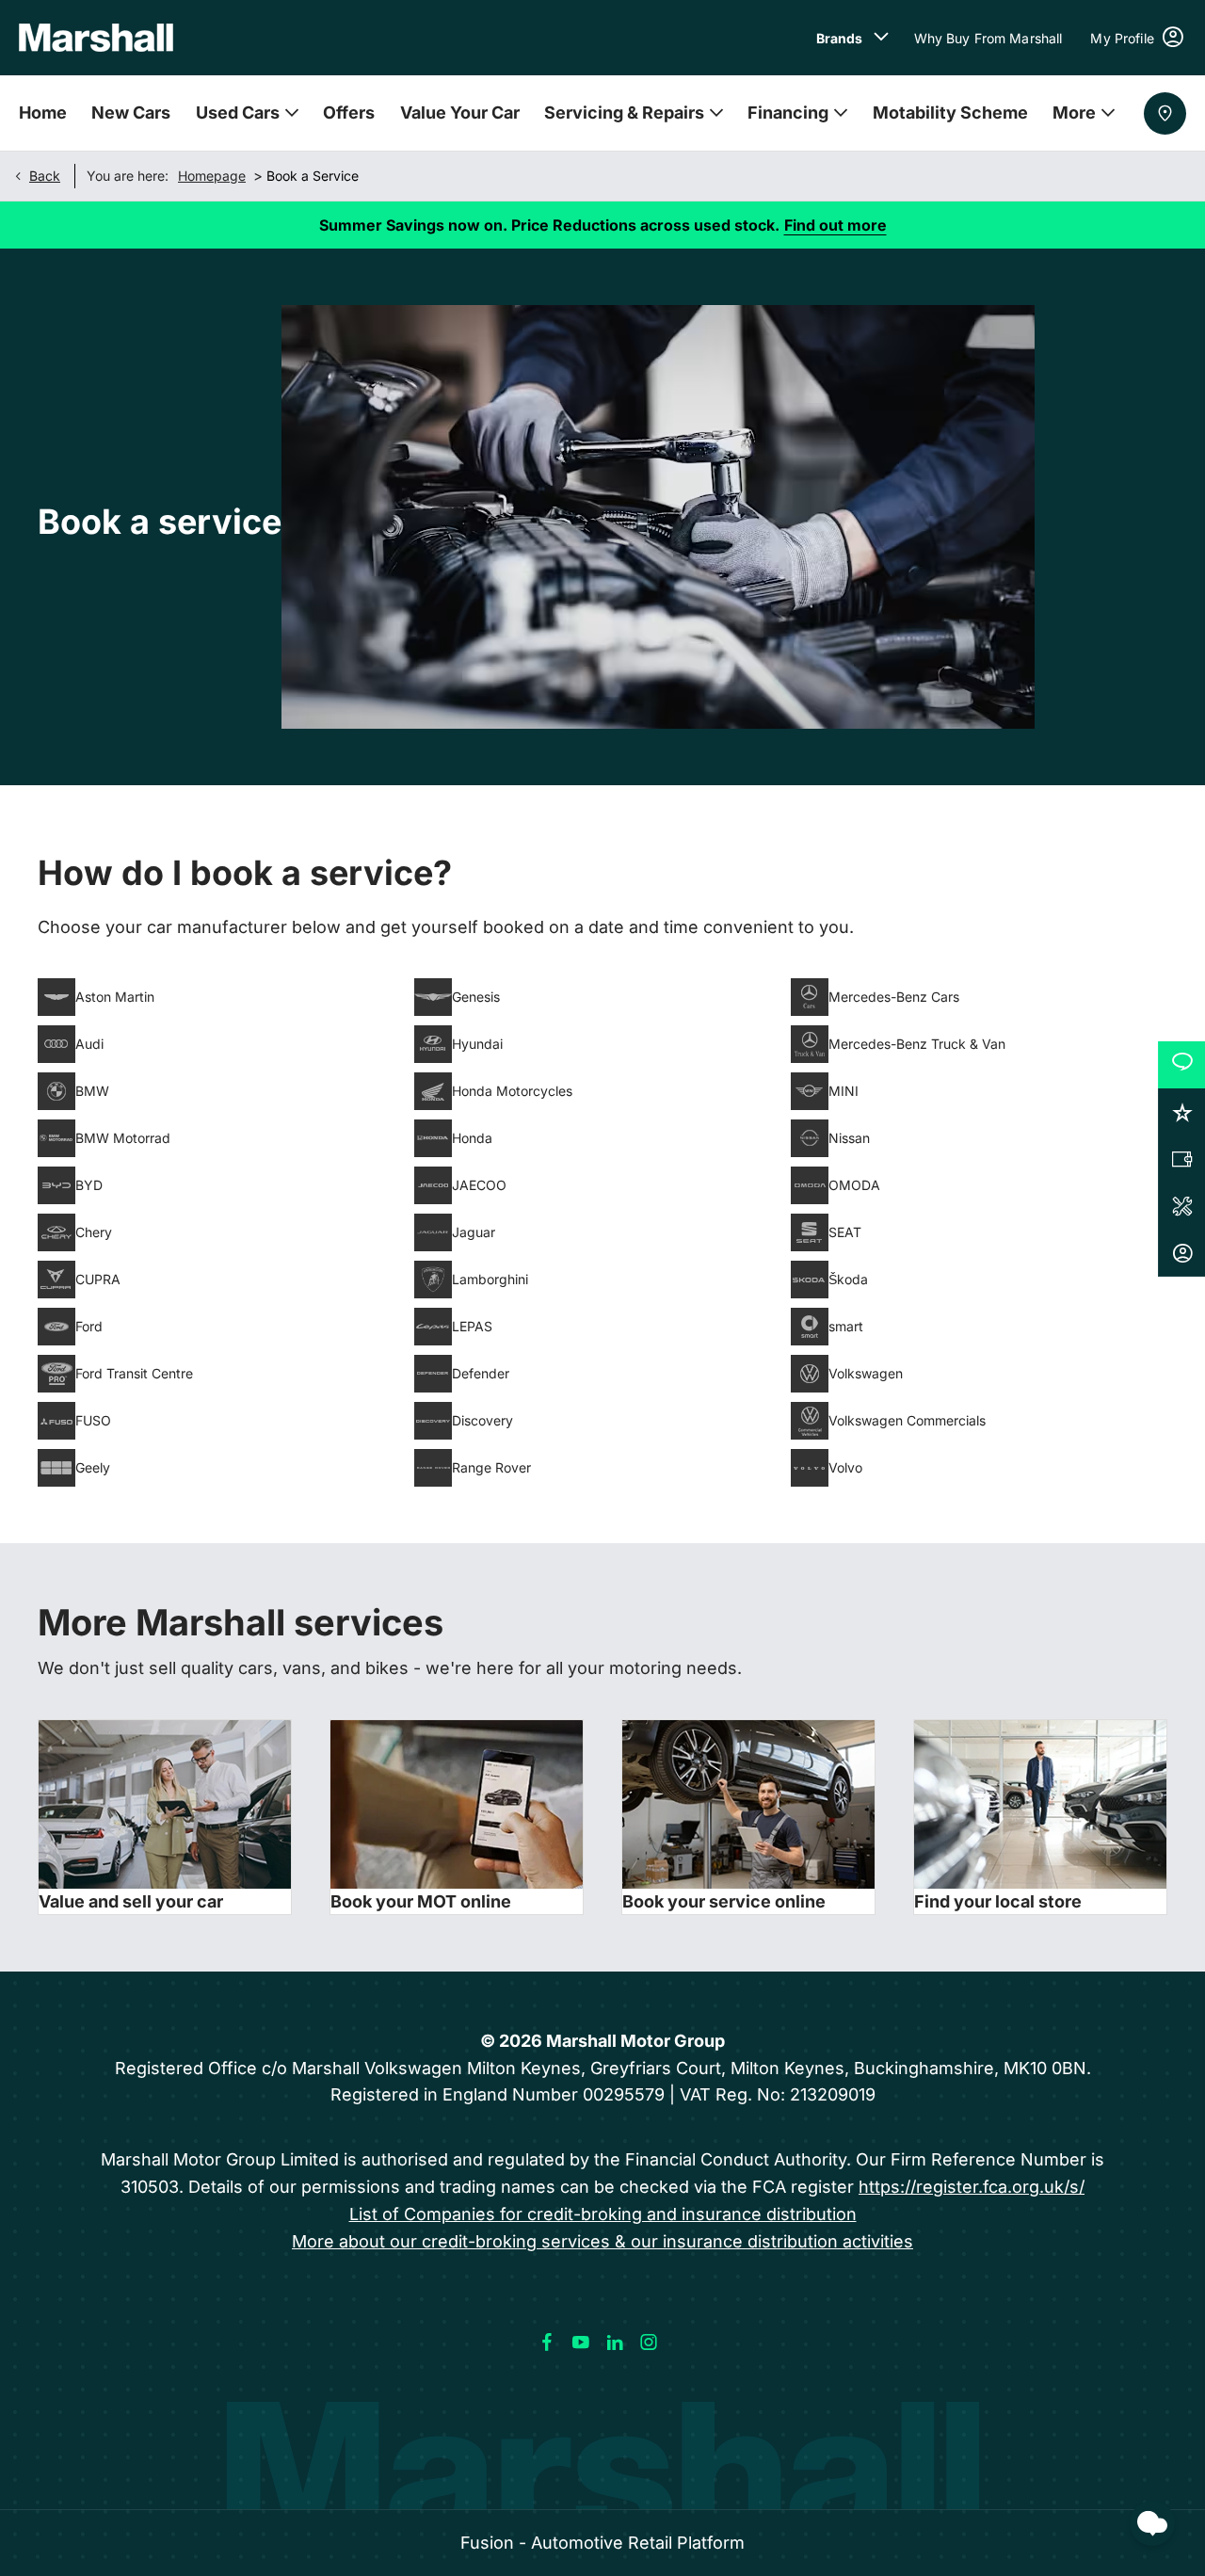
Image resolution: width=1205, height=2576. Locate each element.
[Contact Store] (1165, 113)
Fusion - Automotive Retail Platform (602, 2543)
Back (45, 176)
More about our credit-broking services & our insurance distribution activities (602, 2241)
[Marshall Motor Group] (96, 38)
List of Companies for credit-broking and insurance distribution (603, 2214)
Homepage (212, 176)
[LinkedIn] (615, 2343)
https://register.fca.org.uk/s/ (972, 2187)
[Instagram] (649, 2343)
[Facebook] (547, 2343)
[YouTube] (581, 2343)
